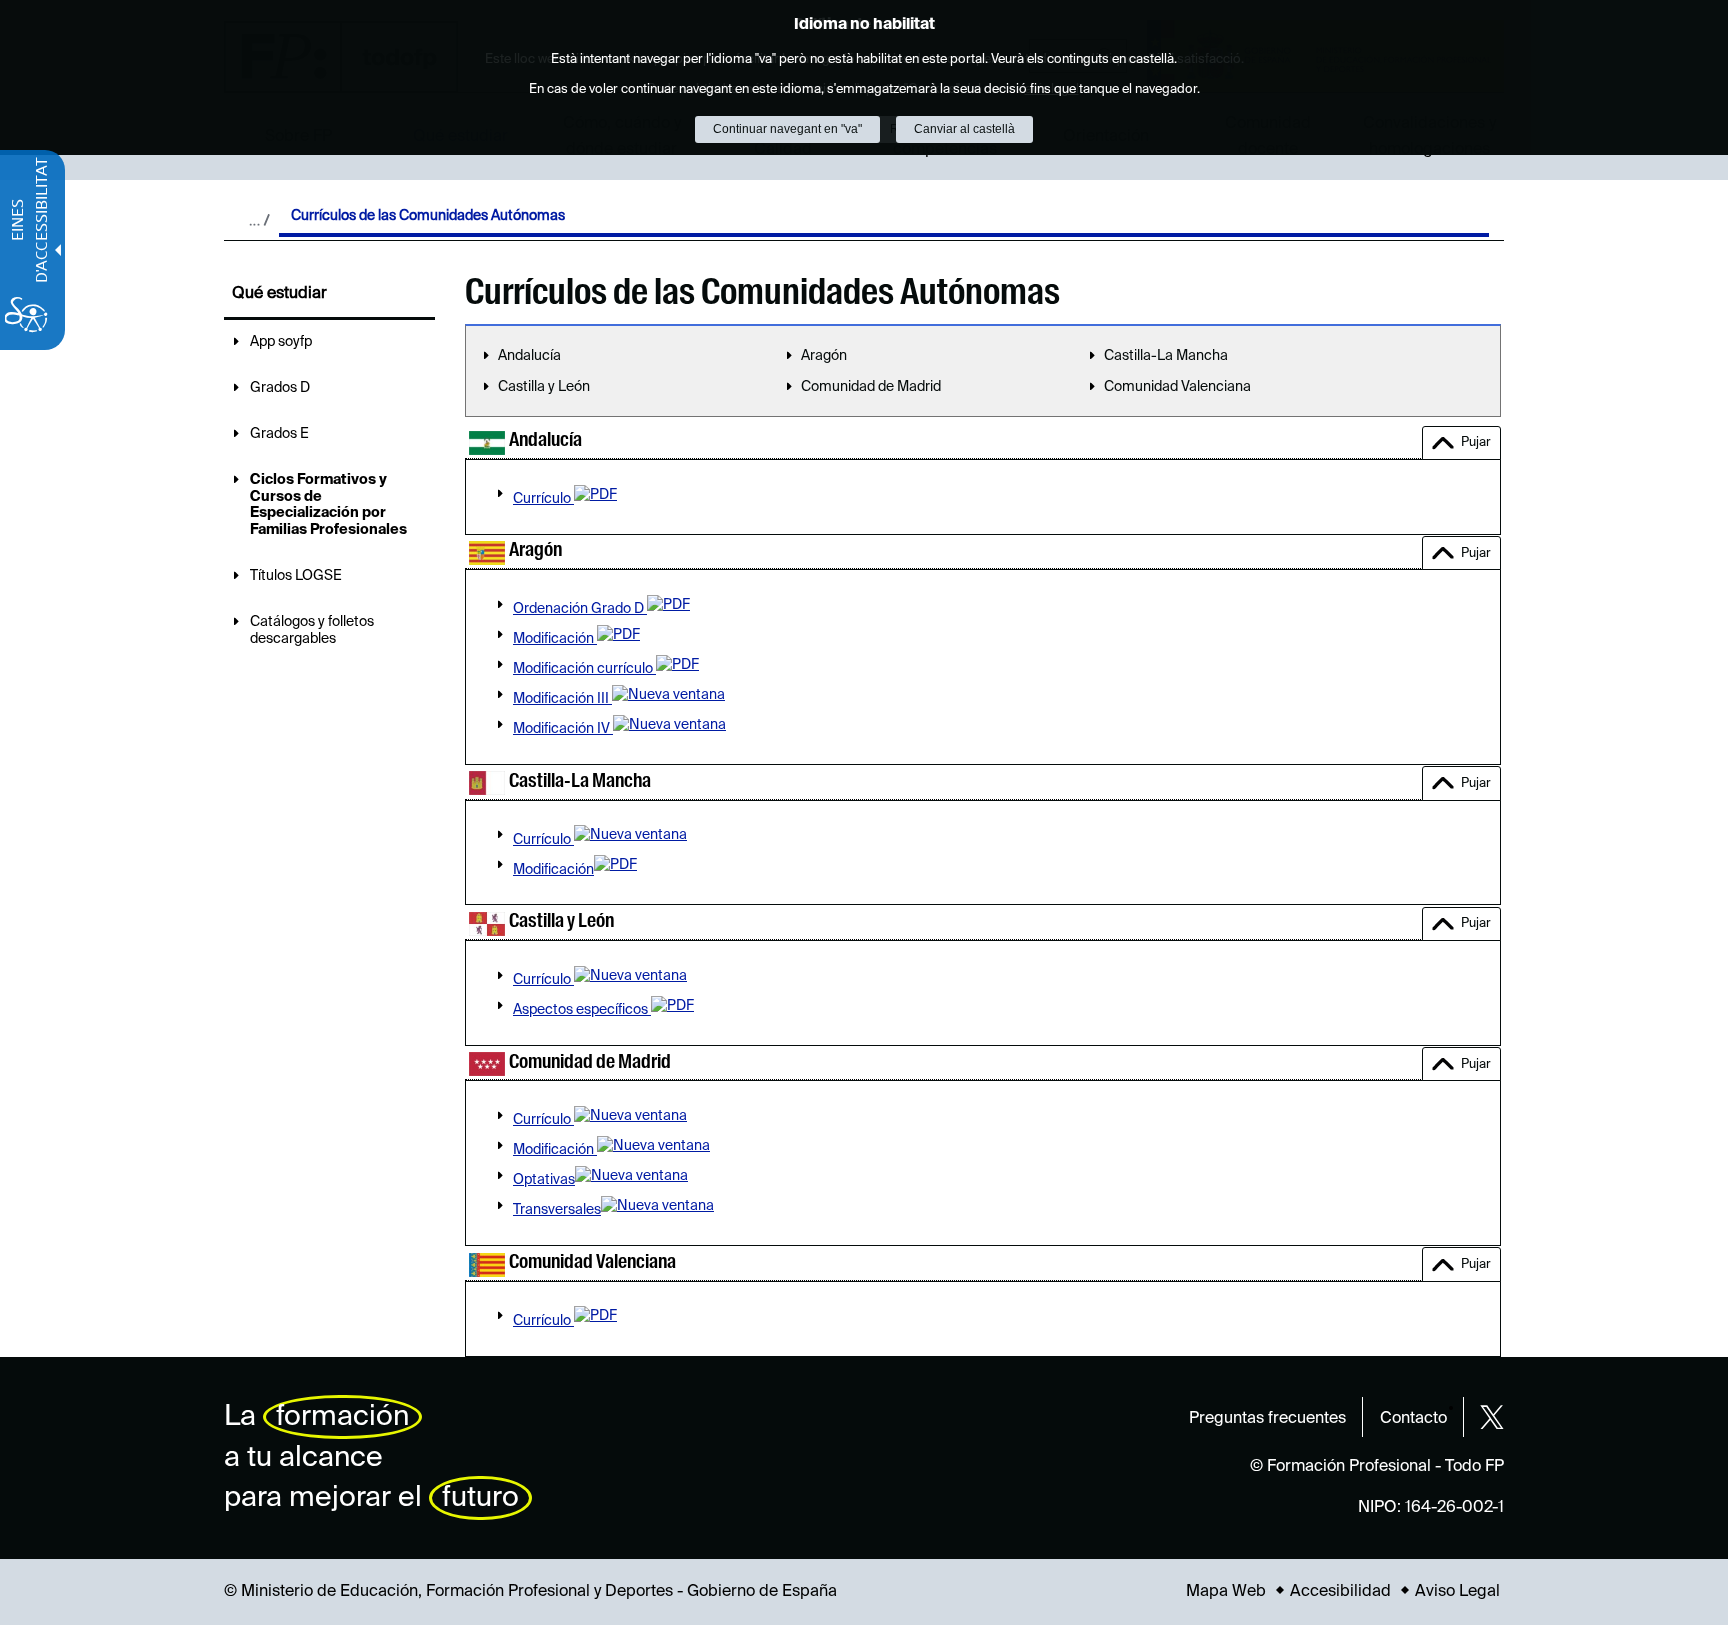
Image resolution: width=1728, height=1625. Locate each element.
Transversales (557, 1210)
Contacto (1413, 1419)
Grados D (280, 388)
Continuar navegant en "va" (787, 129)
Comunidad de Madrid (871, 387)
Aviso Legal (1457, 1592)
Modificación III (562, 699)
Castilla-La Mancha (1166, 356)
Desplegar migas (259, 220)
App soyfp (281, 342)
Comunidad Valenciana (1177, 387)
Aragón (824, 356)
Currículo (543, 499)
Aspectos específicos (582, 1010)
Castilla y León (544, 387)
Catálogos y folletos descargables (312, 630)
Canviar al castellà (964, 129)
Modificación (555, 639)
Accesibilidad (1340, 1592)
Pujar (1476, 442)
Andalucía (529, 356)
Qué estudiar (279, 294)
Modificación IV (563, 729)
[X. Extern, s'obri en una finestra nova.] (1492, 1417)
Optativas (544, 1180)
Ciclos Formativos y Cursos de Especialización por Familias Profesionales (328, 505)
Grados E (279, 434)
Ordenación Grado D (580, 609)
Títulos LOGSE (296, 576)
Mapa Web (1226, 1592)
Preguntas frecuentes (1267, 1419)
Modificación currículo (584, 669)
